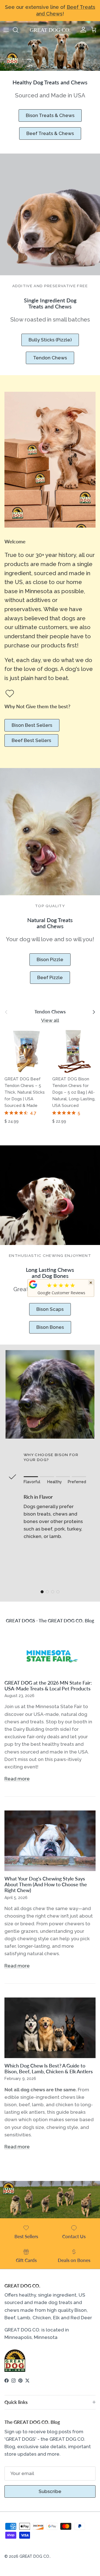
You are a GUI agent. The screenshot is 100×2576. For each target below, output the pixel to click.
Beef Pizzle (50, 977)
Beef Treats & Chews (50, 133)
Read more (17, 1779)
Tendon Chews (50, 358)
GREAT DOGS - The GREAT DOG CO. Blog (50, 1621)
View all (50, 1020)
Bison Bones (50, 1327)
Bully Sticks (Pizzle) (50, 340)
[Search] (18, 30)
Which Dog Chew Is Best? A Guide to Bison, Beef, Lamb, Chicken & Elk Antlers (49, 2069)
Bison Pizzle (50, 959)
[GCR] (33, 1284)
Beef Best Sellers (31, 740)
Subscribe (50, 2491)
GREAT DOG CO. (35, 2556)
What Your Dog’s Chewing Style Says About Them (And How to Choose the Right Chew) (46, 1884)
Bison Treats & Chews (50, 115)
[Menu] (6, 30)
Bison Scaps (50, 1309)
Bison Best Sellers (32, 725)
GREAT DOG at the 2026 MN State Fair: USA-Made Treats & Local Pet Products (48, 1686)
